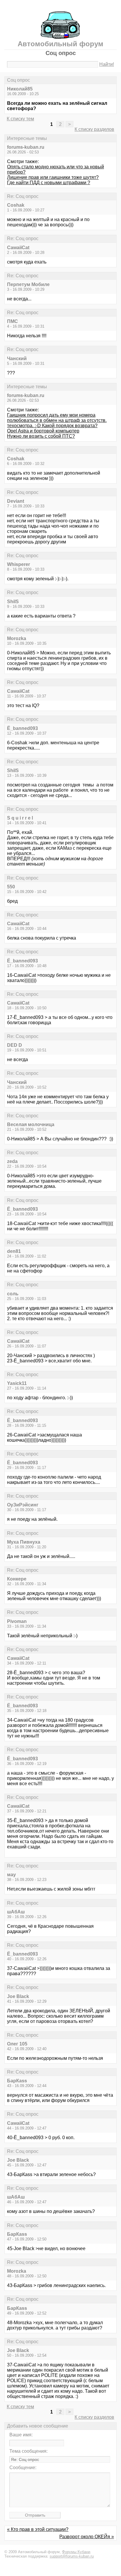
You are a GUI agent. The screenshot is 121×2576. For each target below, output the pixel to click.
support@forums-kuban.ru (72, 2556)
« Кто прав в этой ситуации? (38, 2529)
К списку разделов (94, 129)
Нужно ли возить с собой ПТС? (41, 436)
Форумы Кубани (76, 2552)
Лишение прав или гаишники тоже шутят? (53, 177)
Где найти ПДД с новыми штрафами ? (49, 183)
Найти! (107, 64)
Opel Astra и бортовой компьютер (43, 431)
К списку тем (20, 119)
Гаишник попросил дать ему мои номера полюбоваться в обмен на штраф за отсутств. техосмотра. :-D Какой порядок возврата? (57, 420)
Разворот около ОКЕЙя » (87, 2537)
